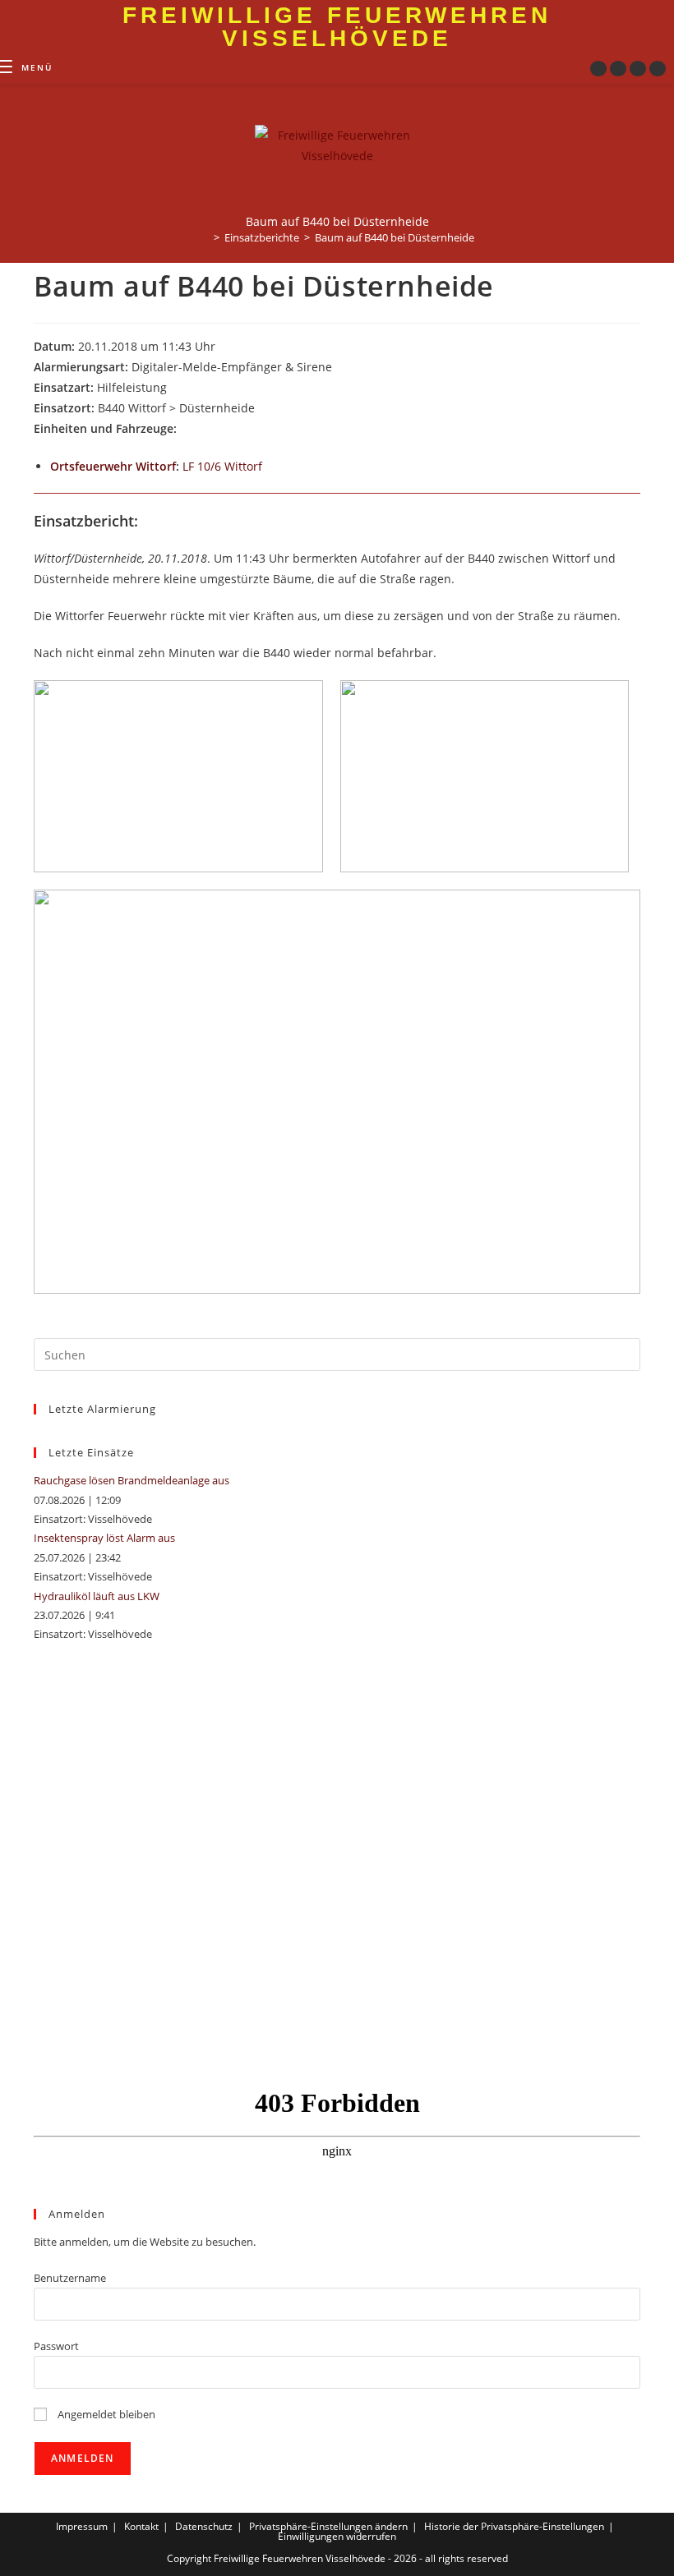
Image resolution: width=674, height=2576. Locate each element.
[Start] (205, 237)
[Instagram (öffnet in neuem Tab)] (618, 69)
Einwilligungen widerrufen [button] (337, 2536)
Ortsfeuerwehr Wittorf (113, 466)
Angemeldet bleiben (105, 2414)
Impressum (82, 2526)
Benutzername (70, 2278)
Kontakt (141, 2526)
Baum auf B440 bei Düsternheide (395, 237)
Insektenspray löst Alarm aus (104, 1538)
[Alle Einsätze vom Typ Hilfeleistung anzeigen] (175, 389)
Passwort (56, 2346)
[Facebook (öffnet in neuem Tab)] (598, 69)
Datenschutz (204, 2526)
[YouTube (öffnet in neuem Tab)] (638, 69)
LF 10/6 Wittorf (222, 466)
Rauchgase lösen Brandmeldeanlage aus (132, 1480)
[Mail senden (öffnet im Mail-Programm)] (658, 69)
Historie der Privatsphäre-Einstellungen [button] (514, 2526)
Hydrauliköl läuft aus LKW (97, 1596)
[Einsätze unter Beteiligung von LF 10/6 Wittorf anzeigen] (270, 467)
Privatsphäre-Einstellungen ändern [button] (328, 2526)
